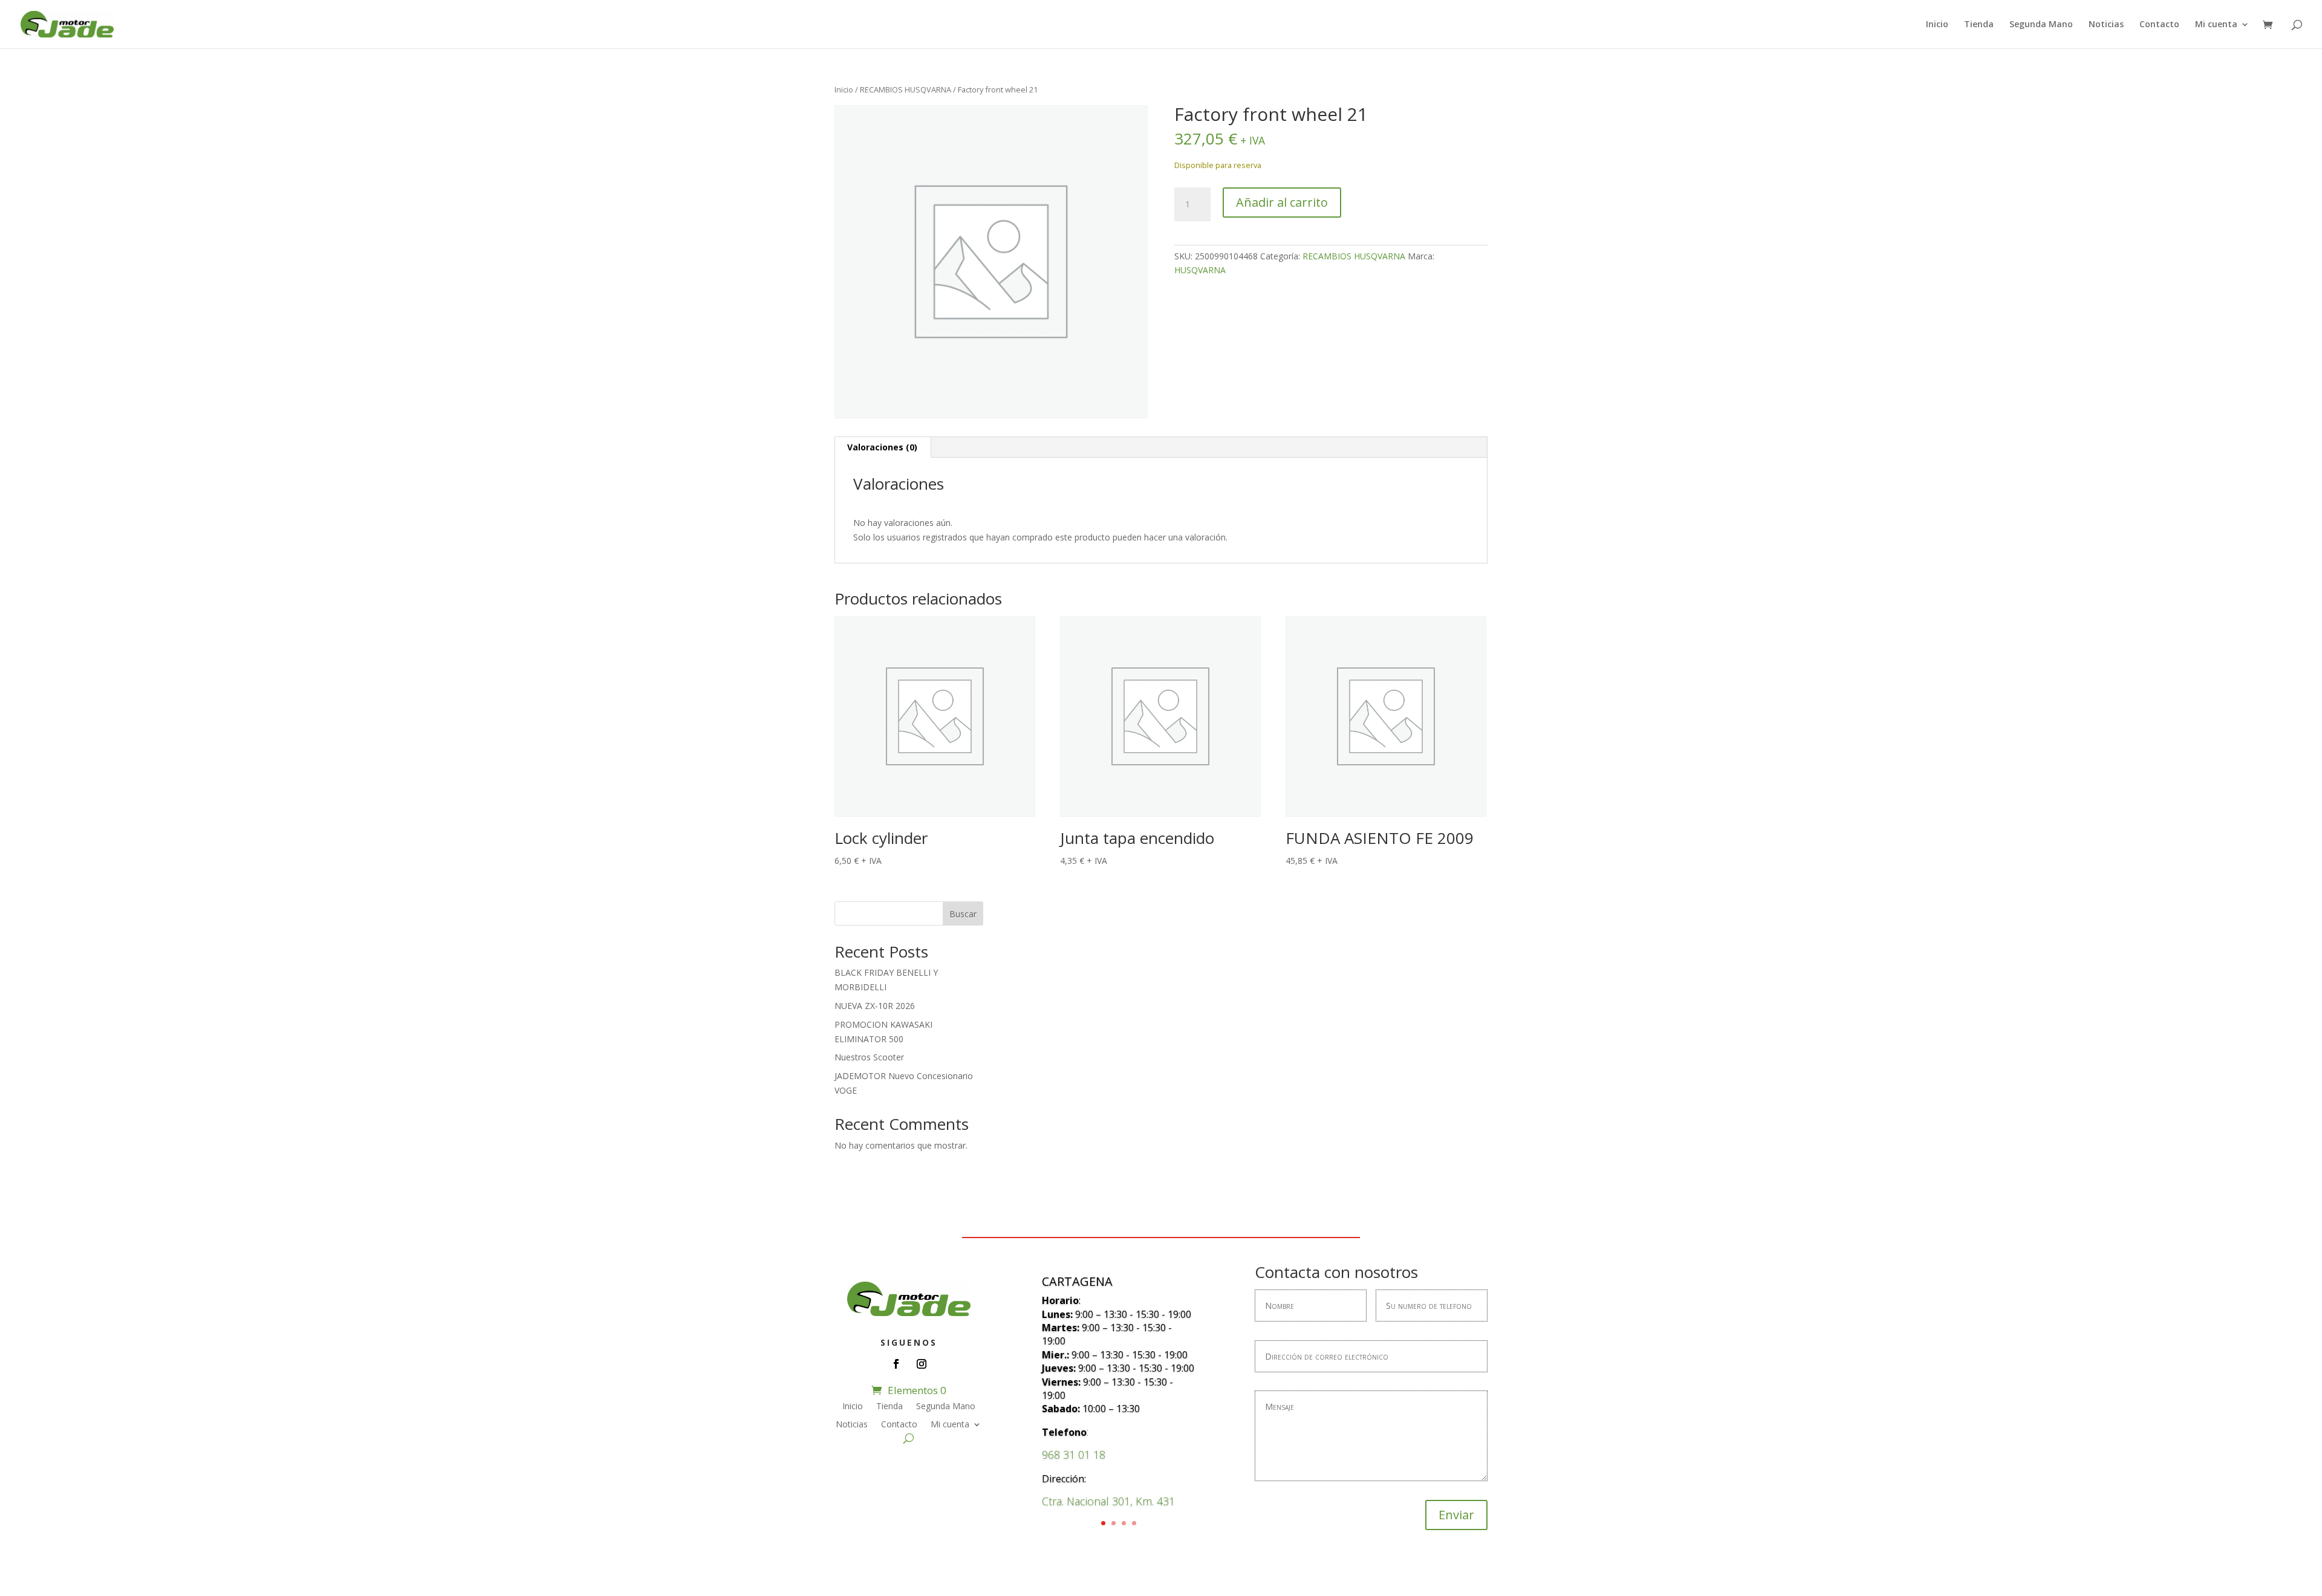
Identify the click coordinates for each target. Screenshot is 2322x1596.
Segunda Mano (2041, 25)
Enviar (1456, 1515)
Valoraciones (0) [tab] (882, 447)
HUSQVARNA (1200, 270)
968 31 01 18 (1074, 1455)
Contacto (2159, 25)
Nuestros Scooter (869, 1057)
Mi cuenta (2216, 25)
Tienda (1979, 25)
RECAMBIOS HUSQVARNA (906, 89)
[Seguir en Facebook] (896, 1364)
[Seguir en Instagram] (922, 1364)
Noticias (2106, 25)
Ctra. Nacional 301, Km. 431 (1108, 1501)
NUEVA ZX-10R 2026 (875, 1006)
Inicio (1937, 25)
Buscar (963, 914)
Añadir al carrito (1282, 202)
